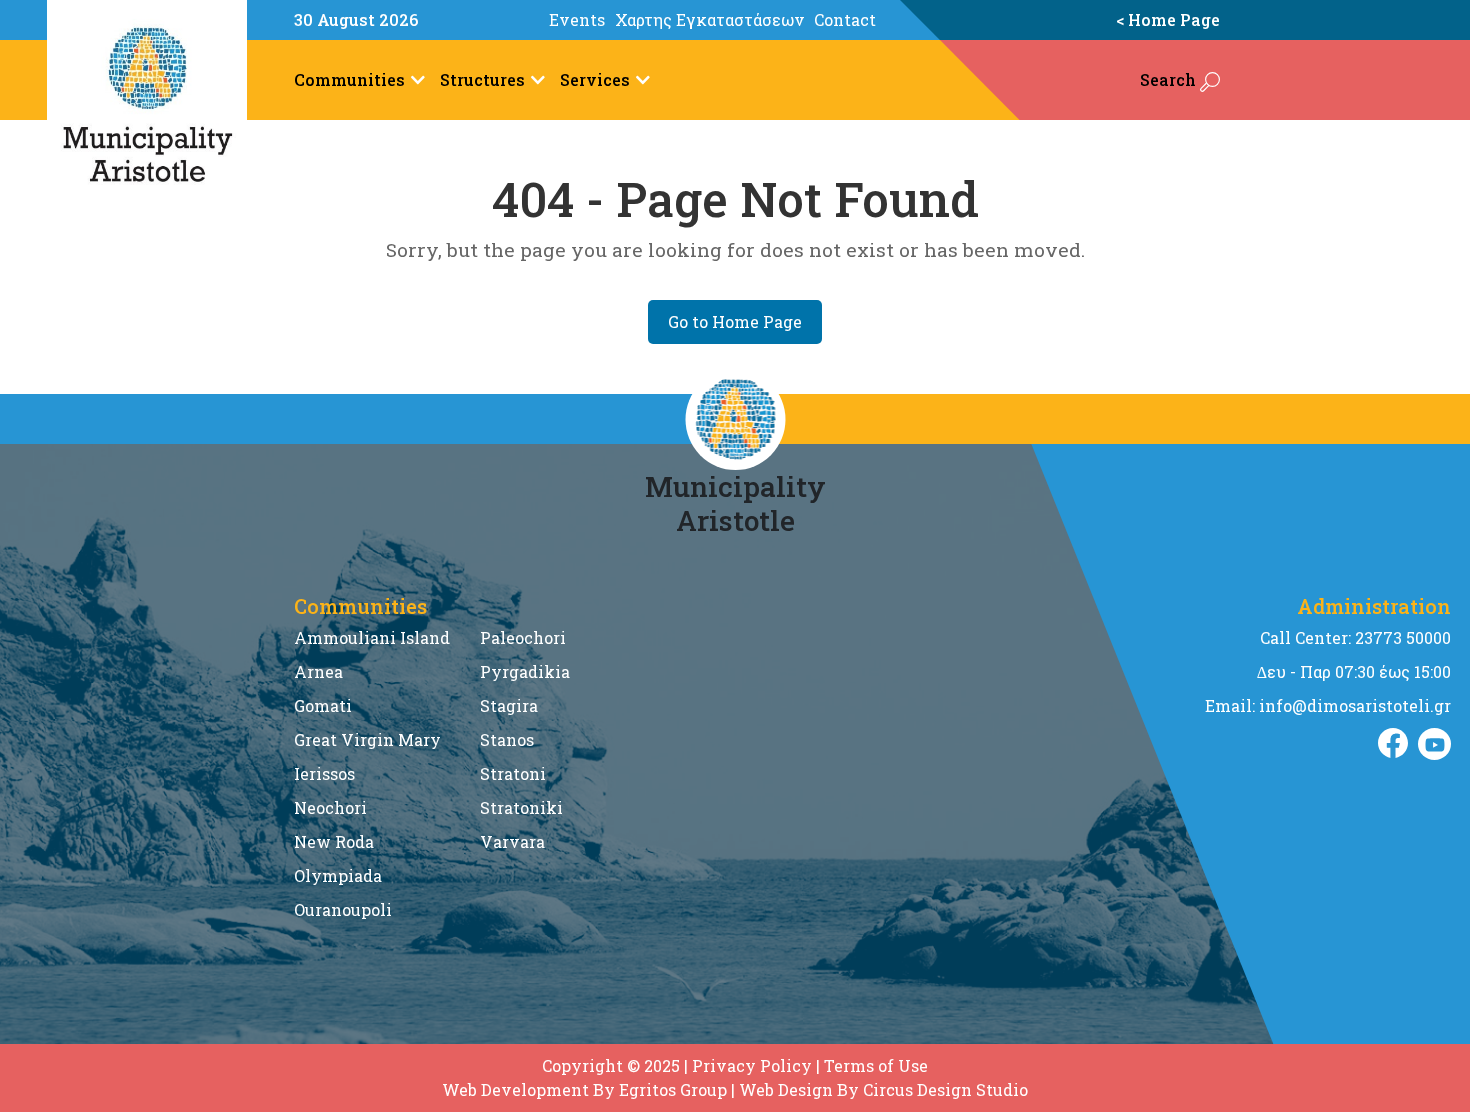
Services (595, 79)
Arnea (318, 671)
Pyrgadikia (525, 671)
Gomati (323, 705)
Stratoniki (521, 807)
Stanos (507, 739)
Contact (845, 19)
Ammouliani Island (372, 637)
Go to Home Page (735, 321)
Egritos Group (673, 1089)
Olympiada (338, 875)
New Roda (334, 841)
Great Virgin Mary (367, 739)
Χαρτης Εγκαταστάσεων (709, 19)
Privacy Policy (752, 1065)
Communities (349, 79)
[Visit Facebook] (1393, 744)
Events (577, 19)
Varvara (512, 841)
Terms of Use (876, 1065)
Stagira (509, 705)
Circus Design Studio (945, 1089)
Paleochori (523, 637)
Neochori (330, 807)
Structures (482, 79)
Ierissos (324, 773)
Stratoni (513, 773)
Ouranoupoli (343, 909)
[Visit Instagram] (1434, 744)
